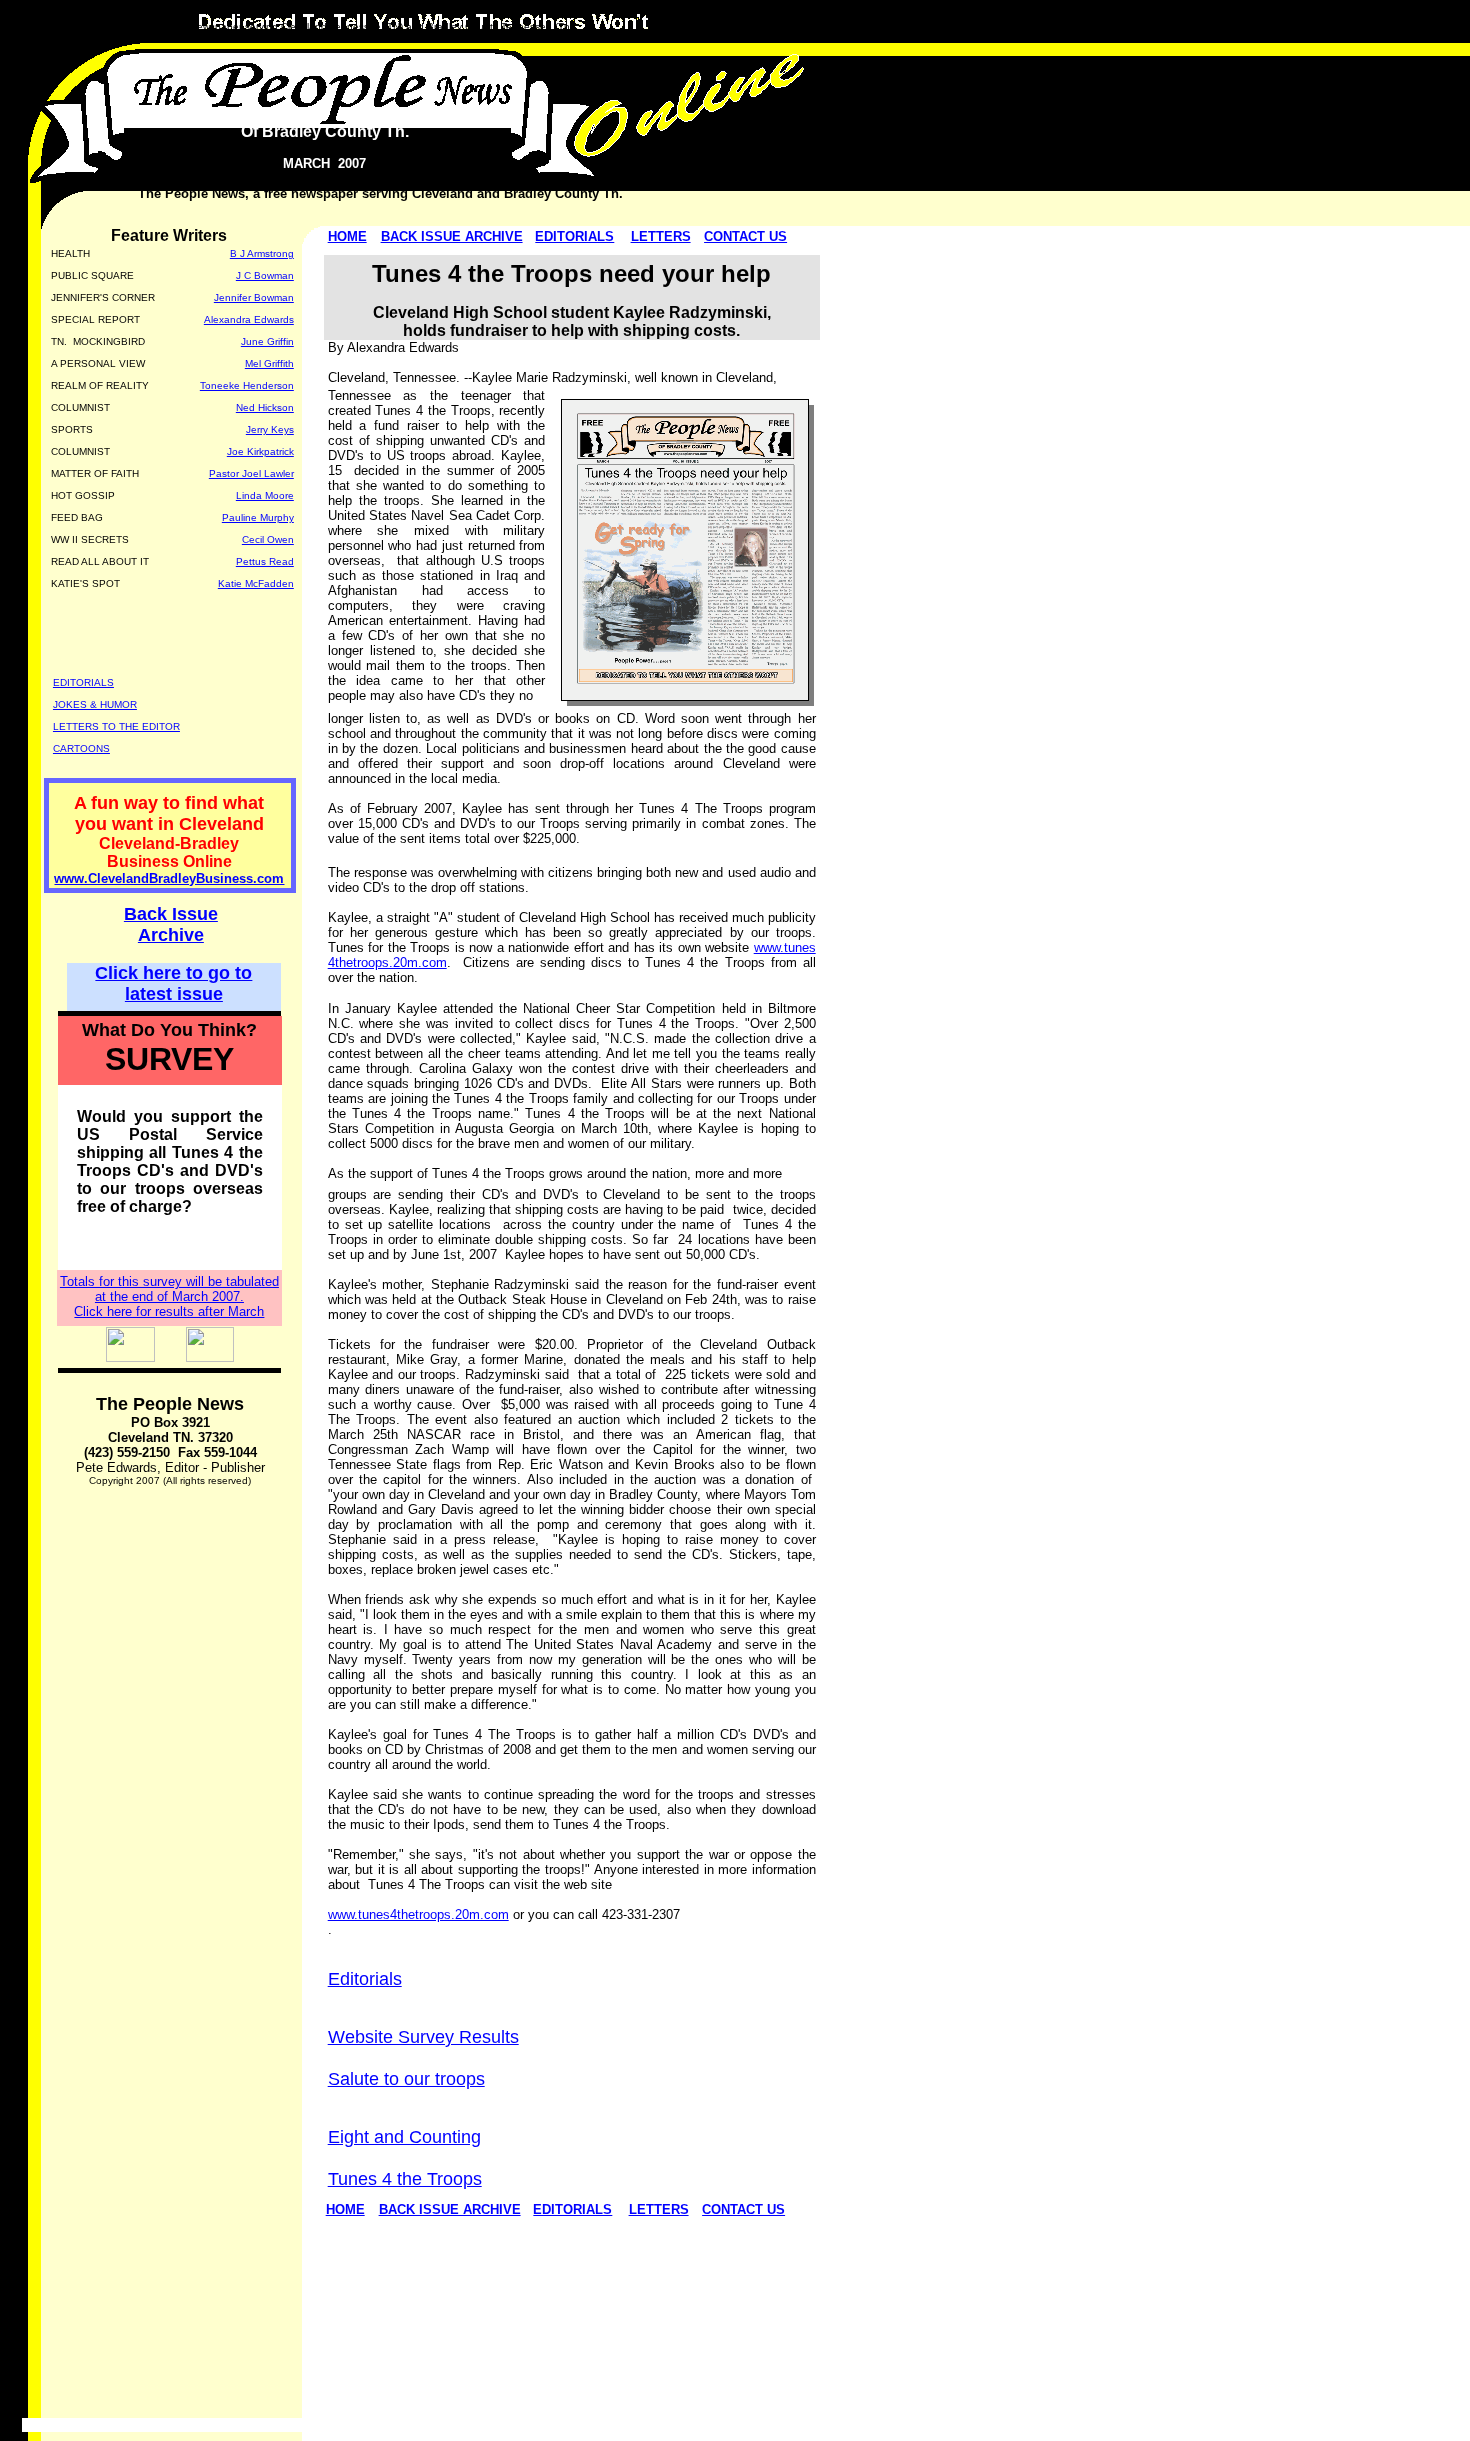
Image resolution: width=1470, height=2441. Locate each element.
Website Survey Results (423, 2037)
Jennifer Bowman (254, 297)
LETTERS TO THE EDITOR (116, 726)
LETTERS (661, 236)
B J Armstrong (262, 253)
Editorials (365, 1979)
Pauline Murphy (258, 517)
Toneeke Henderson (247, 385)
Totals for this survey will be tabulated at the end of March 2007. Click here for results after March (169, 1296)
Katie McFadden (256, 583)
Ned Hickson (265, 407)
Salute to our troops (406, 2079)
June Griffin (267, 341)
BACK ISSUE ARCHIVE (452, 236)
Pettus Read (265, 561)
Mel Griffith (269, 363)
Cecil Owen (268, 539)
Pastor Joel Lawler (251, 473)
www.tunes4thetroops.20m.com (418, 1914)
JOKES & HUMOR (95, 704)
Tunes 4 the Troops (405, 2179)
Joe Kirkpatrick (260, 451)
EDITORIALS (574, 236)
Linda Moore (265, 495)
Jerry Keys (270, 429)
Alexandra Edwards (249, 319)
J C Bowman (265, 275)
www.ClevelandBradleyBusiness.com (169, 878)
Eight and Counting (404, 2137)
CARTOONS (81, 748)
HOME (347, 236)
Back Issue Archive (171, 924)
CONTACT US (745, 236)
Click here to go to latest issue (173, 983)
